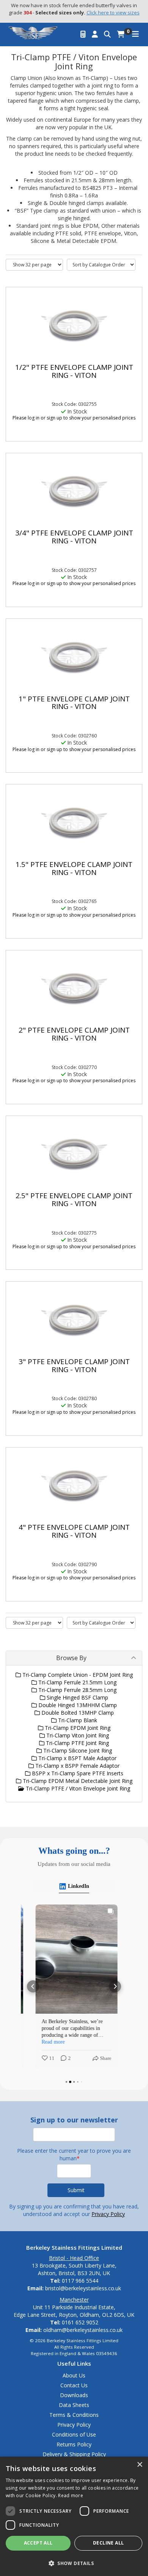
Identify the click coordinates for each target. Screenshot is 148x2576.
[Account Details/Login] (95, 34)
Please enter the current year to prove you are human (74, 2154)
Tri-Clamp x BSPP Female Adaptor (77, 1766)
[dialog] (74, 2516)
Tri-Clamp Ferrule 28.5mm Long (77, 1690)
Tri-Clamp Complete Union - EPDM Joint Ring (77, 1675)
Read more (71, 2495)
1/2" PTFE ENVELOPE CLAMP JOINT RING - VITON (74, 371)
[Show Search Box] (107, 34)
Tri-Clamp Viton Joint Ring (77, 1735)
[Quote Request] (83, 34)
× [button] (139, 2465)
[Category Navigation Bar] (135, 34)
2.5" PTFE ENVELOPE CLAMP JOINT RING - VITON (74, 1200)
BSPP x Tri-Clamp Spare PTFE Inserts (77, 1773)
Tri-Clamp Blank (77, 1720)
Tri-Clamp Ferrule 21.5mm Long (77, 1682)
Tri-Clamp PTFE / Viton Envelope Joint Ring (77, 1788)
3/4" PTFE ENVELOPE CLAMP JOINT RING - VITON (74, 537)
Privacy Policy (108, 2214)
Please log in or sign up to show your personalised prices (74, 418)
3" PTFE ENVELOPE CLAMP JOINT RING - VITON (74, 1365)
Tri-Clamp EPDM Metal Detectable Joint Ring (77, 1781)
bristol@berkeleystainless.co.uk (83, 2288)
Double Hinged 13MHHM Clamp (77, 1705)
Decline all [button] (108, 2543)
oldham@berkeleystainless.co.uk (83, 2330)
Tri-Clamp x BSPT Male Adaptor (77, 1758)
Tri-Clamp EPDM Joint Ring (77, 1728)
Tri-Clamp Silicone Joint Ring (77, 1750)
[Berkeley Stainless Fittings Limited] (33, 32)
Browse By (71, 1658)
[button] (33, 1986)
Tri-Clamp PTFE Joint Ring (77, 1743)
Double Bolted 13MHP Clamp (77, 1713)
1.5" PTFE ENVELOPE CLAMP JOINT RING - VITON (74, 868)
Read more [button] (51, 2042)
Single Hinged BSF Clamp (77, 1697)
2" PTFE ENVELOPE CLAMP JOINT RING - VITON (74, 1034)
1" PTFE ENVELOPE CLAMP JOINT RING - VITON (74, 703)
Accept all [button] (38, 2543)
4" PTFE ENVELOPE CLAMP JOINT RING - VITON (74, 1531)
